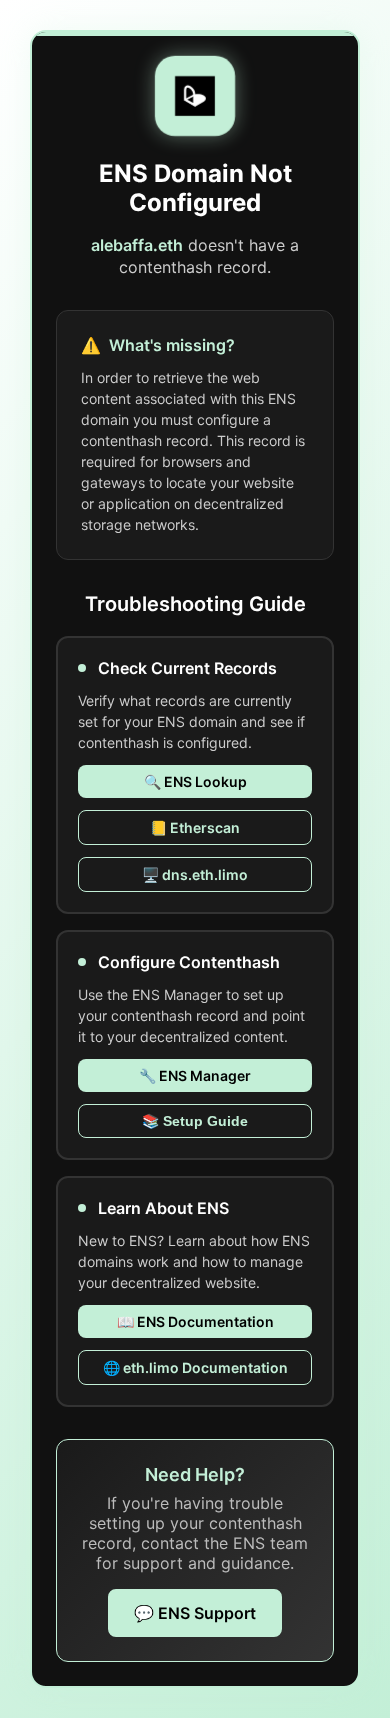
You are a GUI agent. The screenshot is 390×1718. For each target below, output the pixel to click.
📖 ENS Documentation (195, 1321)
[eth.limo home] (195, 96)
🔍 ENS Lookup (195, 781)
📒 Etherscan (195, 827)
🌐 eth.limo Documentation (195, 1367)
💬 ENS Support (195, 1613)
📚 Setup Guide (195, 1121)
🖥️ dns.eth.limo (195, 874)
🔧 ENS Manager (195, 1075)
